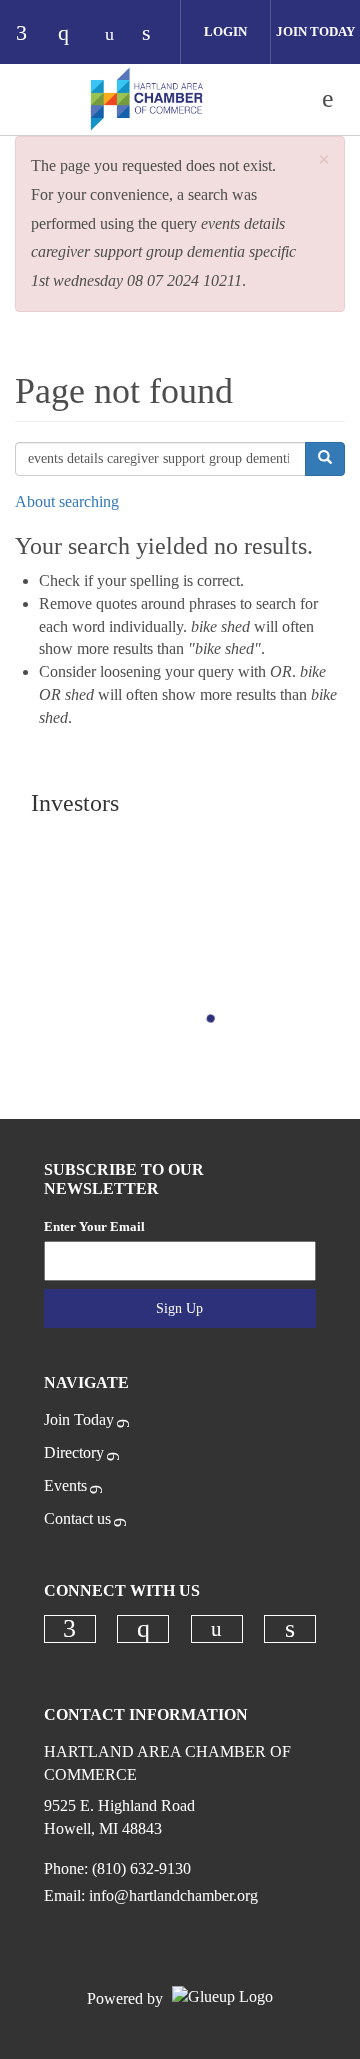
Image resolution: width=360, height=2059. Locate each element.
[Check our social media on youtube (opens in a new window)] (115, 34)
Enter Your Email (94, 1226)
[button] (324, 160)
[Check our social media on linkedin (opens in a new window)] (157, 34)
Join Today (315, 31)
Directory (74, 1452)
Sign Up (179, 1308)
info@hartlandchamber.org (173, 1895)
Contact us (77, 1518)
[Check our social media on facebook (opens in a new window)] (31, 34)
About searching (67, 501)
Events (65, 1485)
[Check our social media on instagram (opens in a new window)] (73, 34)
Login (225, 31)
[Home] (147, 99)
